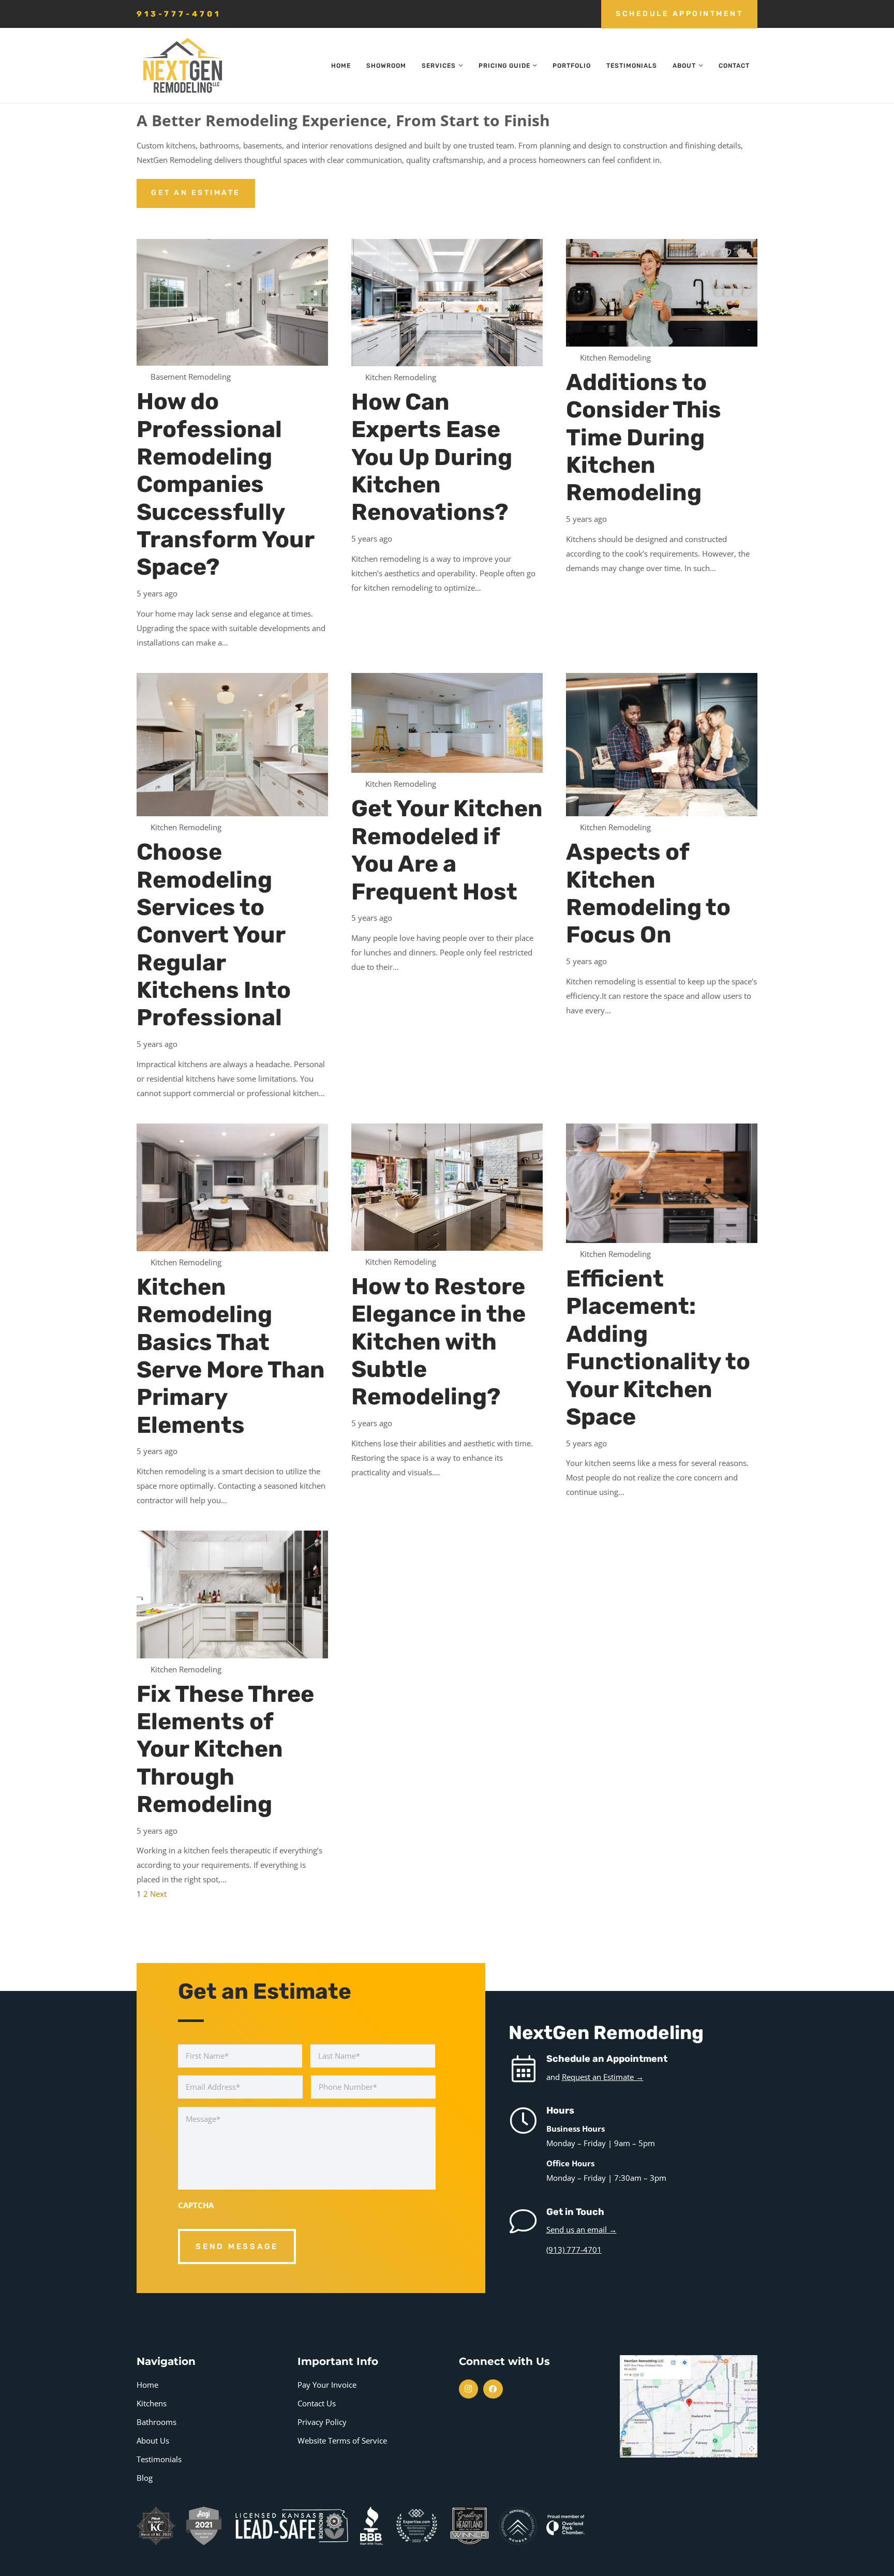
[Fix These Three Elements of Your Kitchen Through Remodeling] (232, 1594)
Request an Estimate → (603, 2077)
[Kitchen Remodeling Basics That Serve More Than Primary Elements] (232, 1187)
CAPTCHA (196, 2205)
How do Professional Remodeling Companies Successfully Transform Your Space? (225, 484)
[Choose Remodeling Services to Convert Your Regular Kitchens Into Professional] (232, 745)
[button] (459, 66)
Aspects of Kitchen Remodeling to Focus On (648, 893)
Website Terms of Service (342, 2440)
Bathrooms (157, 2422)
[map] (689, 2406)
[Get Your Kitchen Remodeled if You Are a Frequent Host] (447, 723)
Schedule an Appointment (607, 2059)
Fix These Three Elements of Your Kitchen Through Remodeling (225, 1749)
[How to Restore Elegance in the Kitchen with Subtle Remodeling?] (447, 1187)
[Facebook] (493, 2389)
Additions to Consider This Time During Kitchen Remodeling (644, 437)
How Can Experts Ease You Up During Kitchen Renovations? (432, 457)
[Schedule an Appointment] (527, 2069)
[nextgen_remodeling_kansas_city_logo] (182, 66)
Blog (145, 2478)
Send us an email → (582, 2229)
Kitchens (152, 2403)
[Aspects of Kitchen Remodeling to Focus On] (662, 745)
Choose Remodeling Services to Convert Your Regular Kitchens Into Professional (214, 934)
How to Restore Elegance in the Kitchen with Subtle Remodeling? (438, 1341)
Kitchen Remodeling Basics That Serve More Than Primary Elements (231, 1356)
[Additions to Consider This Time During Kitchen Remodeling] (662, 293)
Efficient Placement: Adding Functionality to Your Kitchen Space (658, 1347)
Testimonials (159, 2459)
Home (147, 2385)
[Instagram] (469, 2389)
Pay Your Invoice (327, 2385)
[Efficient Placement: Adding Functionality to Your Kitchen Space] (662, 1183)
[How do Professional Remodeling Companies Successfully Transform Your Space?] (232, 303)
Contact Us (317, 2403)
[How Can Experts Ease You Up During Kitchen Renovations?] (447, 303)
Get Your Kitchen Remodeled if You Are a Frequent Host (447, 850)
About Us (153, 2440)
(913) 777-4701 (574, 2250)
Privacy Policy (322, 2422)
